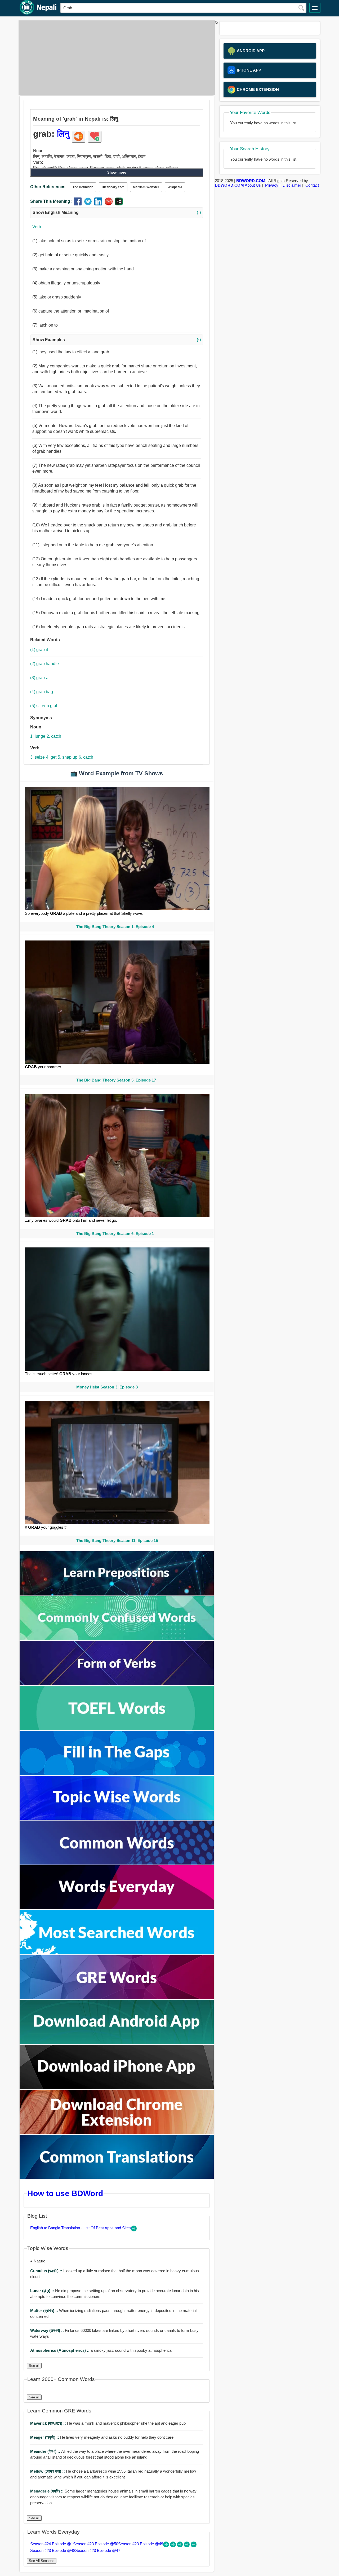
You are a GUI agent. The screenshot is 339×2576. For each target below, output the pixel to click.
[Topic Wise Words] (117, 1818)
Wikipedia (175, 187)
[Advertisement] (115, 58)
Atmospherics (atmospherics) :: (60, 2350)
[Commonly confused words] (117, 1639)
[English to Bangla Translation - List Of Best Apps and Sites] (134, 2230)
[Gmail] (110, 204)
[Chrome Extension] (117, 2132)
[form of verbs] (117, 1684)
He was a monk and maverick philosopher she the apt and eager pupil (109, 2423)
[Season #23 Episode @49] (180, 2546)
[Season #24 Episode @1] (167, 2546)
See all (34, 2366)
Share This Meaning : (51, 201)
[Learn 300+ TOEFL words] (117, 1728)
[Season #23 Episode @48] (187, 2546)
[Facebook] (79, 204)
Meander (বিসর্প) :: (46, 2451)
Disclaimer (292, 185)
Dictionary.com (113, 187)
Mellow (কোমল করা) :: (48, 2471)
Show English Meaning (117, 212)
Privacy (272, 185)
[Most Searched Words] (117, 1953)
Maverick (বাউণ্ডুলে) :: (49, 2423)
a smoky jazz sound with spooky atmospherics (101, 2350)
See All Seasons (42, 2561)
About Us (253, 185)
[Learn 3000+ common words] (117, 1863)
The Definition (83, 187)
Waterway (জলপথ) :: (48, 2330)
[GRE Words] (117, 1998)
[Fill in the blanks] (117, 1773)
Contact (312, 185)
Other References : (49, 187)
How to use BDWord (65, 2193)
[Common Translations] (117, 2177)
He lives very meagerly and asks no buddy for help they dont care (102, 2437)
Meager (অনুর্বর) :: (45, 2437)
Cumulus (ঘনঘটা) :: (47, 2271)
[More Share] (119, 204)
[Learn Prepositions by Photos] (117, 1594)
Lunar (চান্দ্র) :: (43, 2291)
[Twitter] (89, 204)
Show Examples (117, 340)
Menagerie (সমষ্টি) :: (47, 2491)
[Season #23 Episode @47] (194, 2546)
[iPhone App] (117, 2088)
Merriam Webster (146, 187)
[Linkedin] (99, 204)
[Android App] (117, 2043)
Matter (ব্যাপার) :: (45, 2311)
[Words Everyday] (117, 1908)
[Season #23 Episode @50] (173, 2546)
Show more (117, 172)
